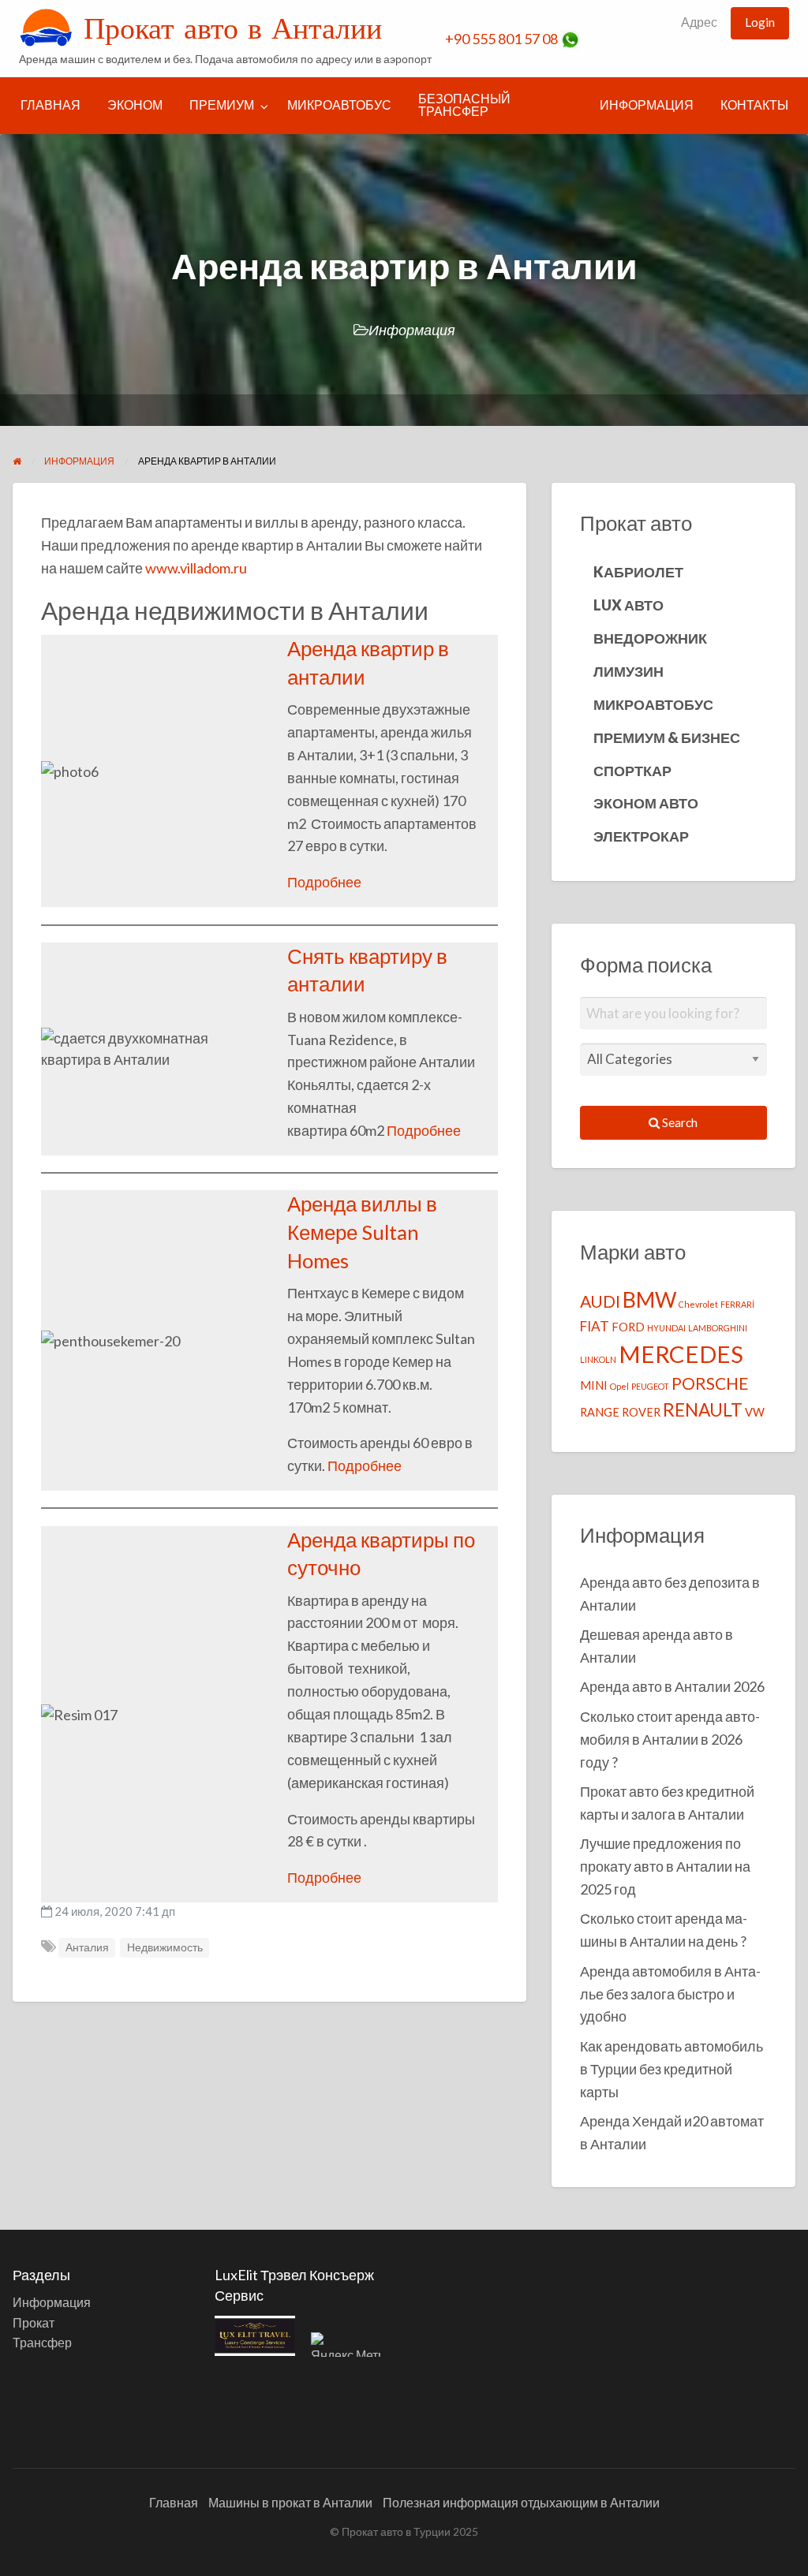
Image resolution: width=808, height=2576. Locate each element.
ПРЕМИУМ (222, 105)
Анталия (87, 1947)
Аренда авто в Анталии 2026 (672, 1686)
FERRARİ (737, 1304)
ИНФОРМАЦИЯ (647, 105)
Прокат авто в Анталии (233, 28)
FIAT (595, 1326)
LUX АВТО (628, 605)
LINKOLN (598, 1359)
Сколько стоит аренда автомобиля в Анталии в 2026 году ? (670, 1739)
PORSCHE (710, 1383)
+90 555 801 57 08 (503, 39)
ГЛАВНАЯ (50, 105)
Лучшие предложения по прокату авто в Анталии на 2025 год (665, 1866)
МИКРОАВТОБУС (339, 105)
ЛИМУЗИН (628, 671)
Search (679, 1122)
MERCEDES (681, 1354)
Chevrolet (698, 1304)
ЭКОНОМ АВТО (646, 803)
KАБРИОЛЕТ (638, 572)
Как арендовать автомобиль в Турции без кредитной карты (671, 2069)
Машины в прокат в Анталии (290, 2502)
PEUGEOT (650, 1386)
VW (755, 1412)
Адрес (699, 22)
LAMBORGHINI (718, 1328)
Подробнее (324, 882)
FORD (628, 1327)
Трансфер (42, 2342)
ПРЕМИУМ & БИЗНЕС (667, 737)
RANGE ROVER (620, 1412)
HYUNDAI (666, 1328)
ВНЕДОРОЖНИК (650, 638)
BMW (649, 1299)
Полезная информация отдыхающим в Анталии (521, 2502)
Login (760, 22)
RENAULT (703, 1410)
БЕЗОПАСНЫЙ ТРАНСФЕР (464, 105)
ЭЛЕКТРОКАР (641, 836)
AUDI (600, 1301)
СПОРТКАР (632, 771)
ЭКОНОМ (135, 105)
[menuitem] (699, 23)
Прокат (34, 2322)
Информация (412, 330)
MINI (594, 1385)
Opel (619, 1386)
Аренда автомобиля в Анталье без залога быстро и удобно (670, 1994)
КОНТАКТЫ (754, 105)
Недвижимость (165, 1947)
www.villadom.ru (196, 568)
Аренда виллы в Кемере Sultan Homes (362, 1232)
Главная (174, 2502)
